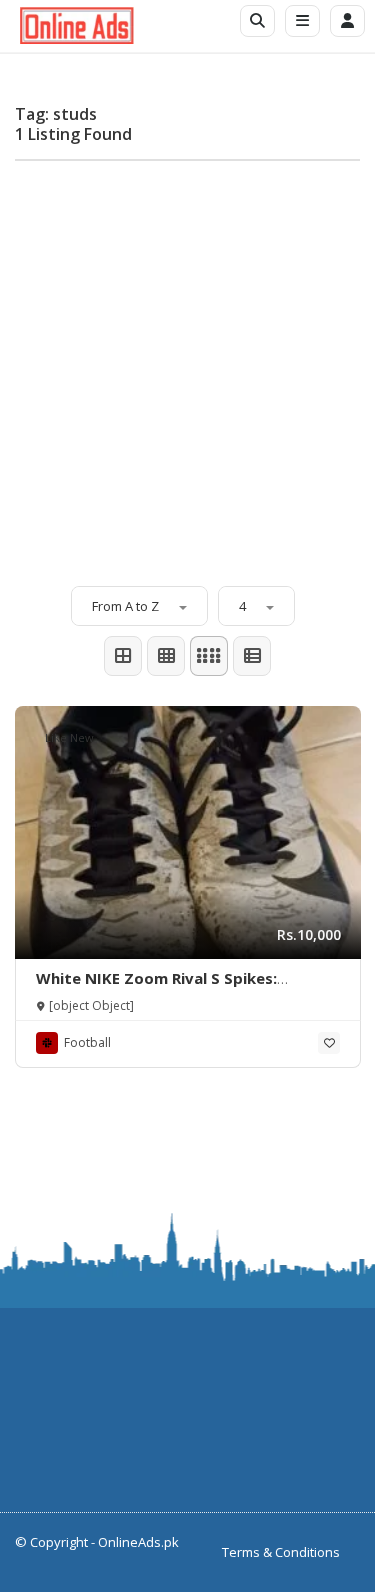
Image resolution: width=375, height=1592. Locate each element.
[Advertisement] (187, 363)
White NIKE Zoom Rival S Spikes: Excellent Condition (156, 988)
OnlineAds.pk (138, 1542)
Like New (69, 737)
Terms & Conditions (281, 1552)
